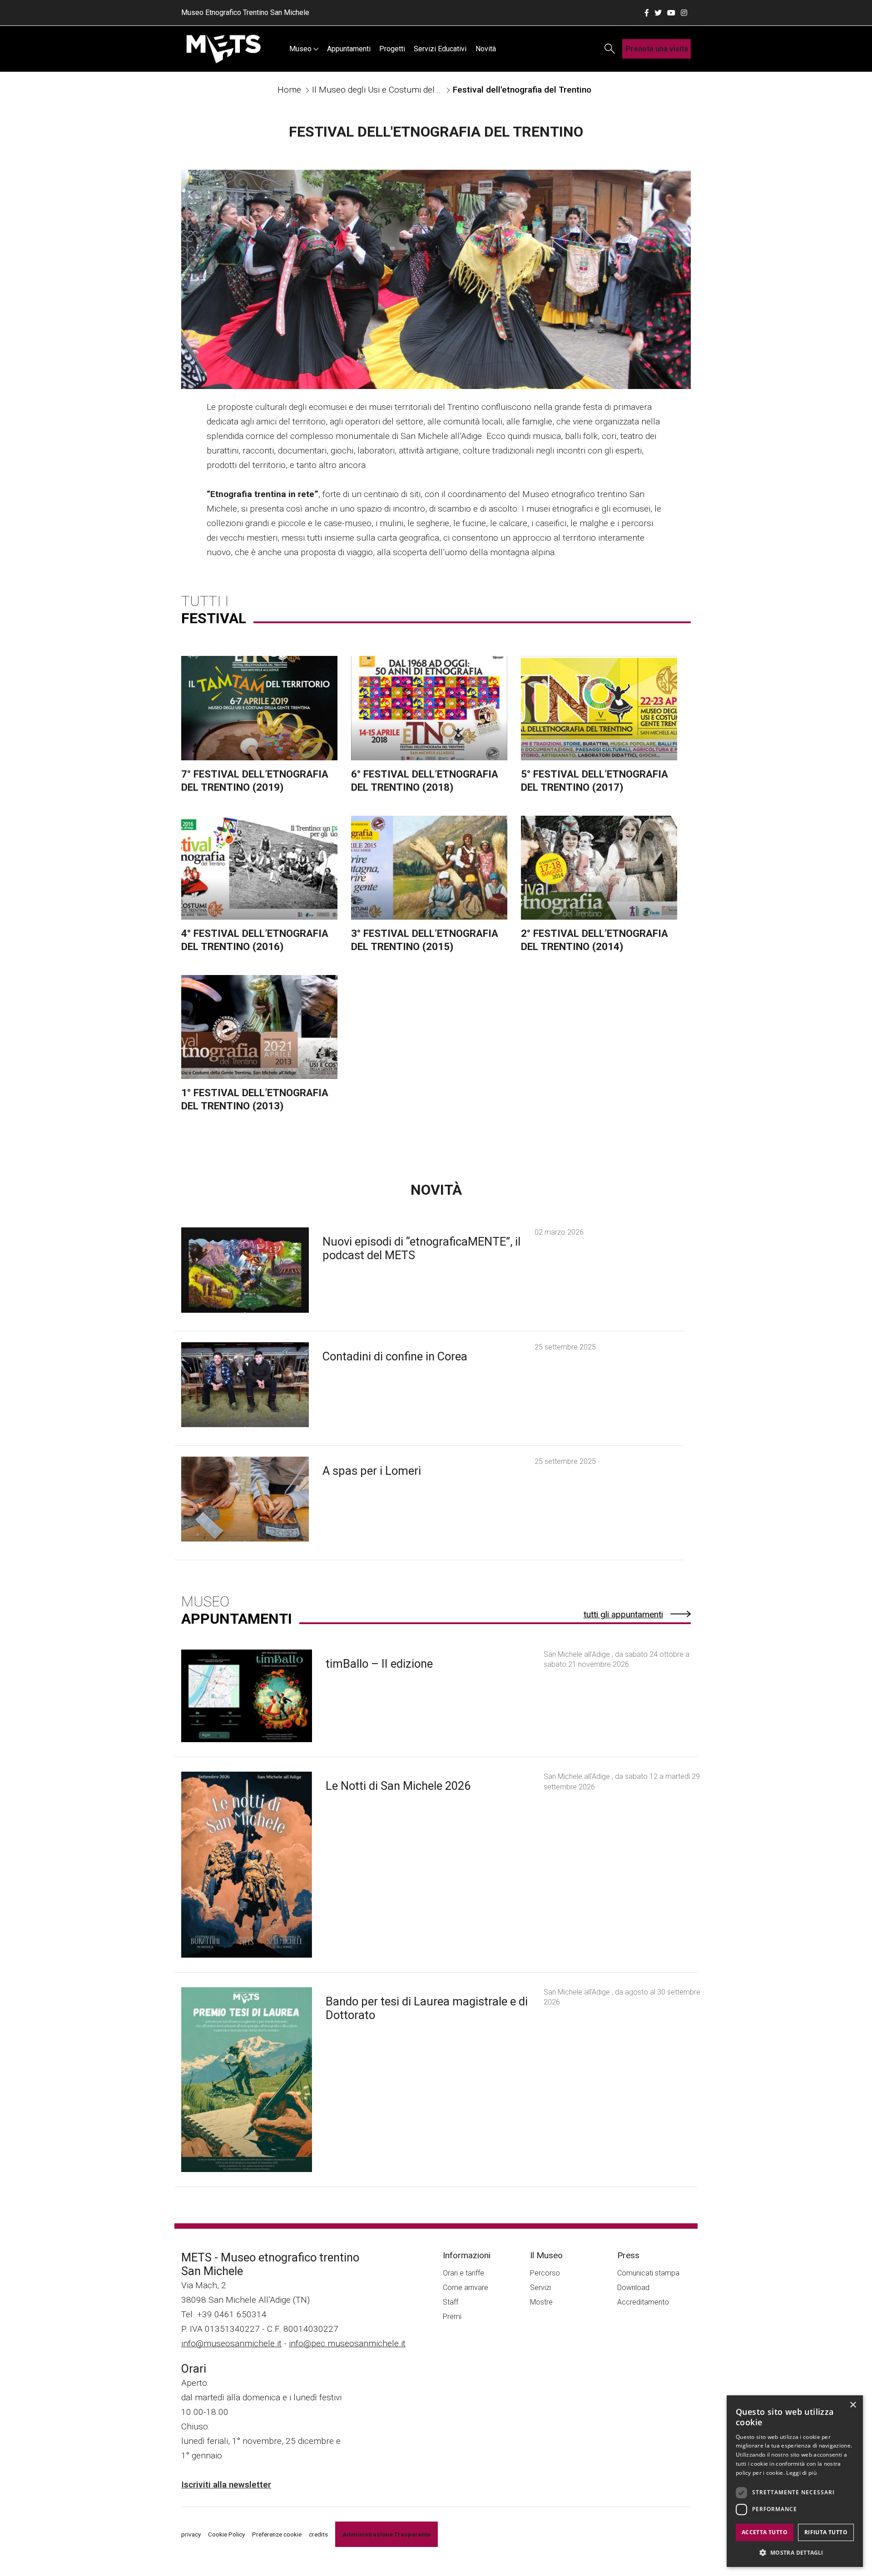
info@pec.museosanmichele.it (347, 2343)
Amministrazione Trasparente (386, 2534)
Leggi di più (801, 2473)
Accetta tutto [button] (765, 2532)
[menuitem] (304, 49)
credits (318, 2534)
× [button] (853, 2405)
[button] (795, 2552)
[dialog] (795, 2481)
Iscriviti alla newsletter (226, 2485)
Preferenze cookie (277, 2534)
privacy (191, 2534)
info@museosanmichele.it (231, 2343)
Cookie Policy (226, 2534)
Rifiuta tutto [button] (826, 2532)
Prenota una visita (657, 49)
